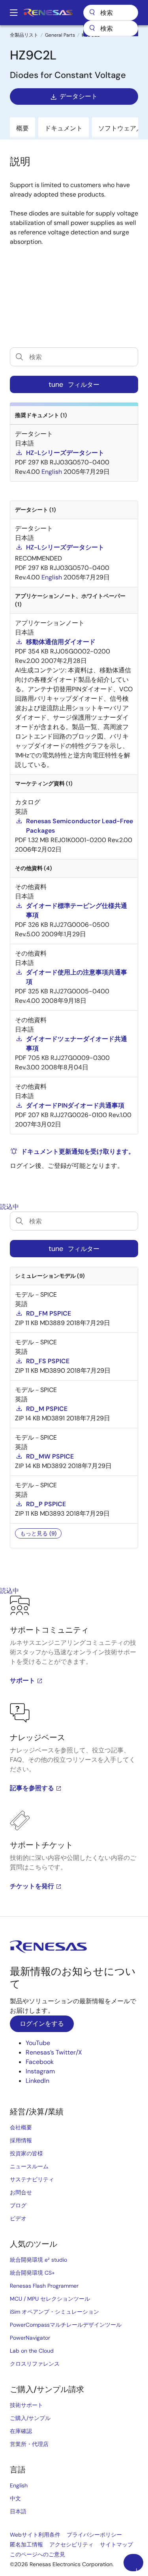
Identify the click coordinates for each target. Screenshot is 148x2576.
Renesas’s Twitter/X (54, 2052)
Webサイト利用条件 (35, 2535)
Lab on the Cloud (32, 2351)
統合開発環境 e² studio (38, 2260)
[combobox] (111, 28)
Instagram (40, 2071)
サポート (22, 1681)
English (19, 2485)
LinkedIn (37, 2081)
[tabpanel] (74, 1756)
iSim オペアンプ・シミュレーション (54, 2312)
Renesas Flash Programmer (44, 2286)
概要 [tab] (22, 128)
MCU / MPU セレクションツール (50, 2299)
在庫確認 (21, 2431)
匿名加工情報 (26, 2544)
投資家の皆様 (26, 2153)
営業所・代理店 (29, 2444)
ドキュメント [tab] (64, 128)
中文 (15, 2498)
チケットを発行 (32, 1886)
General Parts (60, 35)
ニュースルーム (29, 2166)
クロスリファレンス (35, 2364)
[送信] (92, 28)
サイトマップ (116, 2544)
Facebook (40, 2062)
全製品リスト (24, 35)
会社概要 (21, 2127)
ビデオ (18, 2218)
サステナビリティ (32, 2179)
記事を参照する (32, 1788)
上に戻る (137, 2569)
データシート (79, 96)
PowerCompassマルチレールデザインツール (66, 2325)
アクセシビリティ (71, 2544)
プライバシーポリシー (94, 2535)
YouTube (38, 2043)
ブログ (18, 2205)
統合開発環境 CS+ (32, 2273)
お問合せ (21, 2192)
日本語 (18, 2511)
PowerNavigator (30, 2338)
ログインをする (42, 2024)
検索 (111, 13)
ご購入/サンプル (30, 2418)
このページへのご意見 (37, 2554)
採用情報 (21, 2140)
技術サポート (26, 2405)
